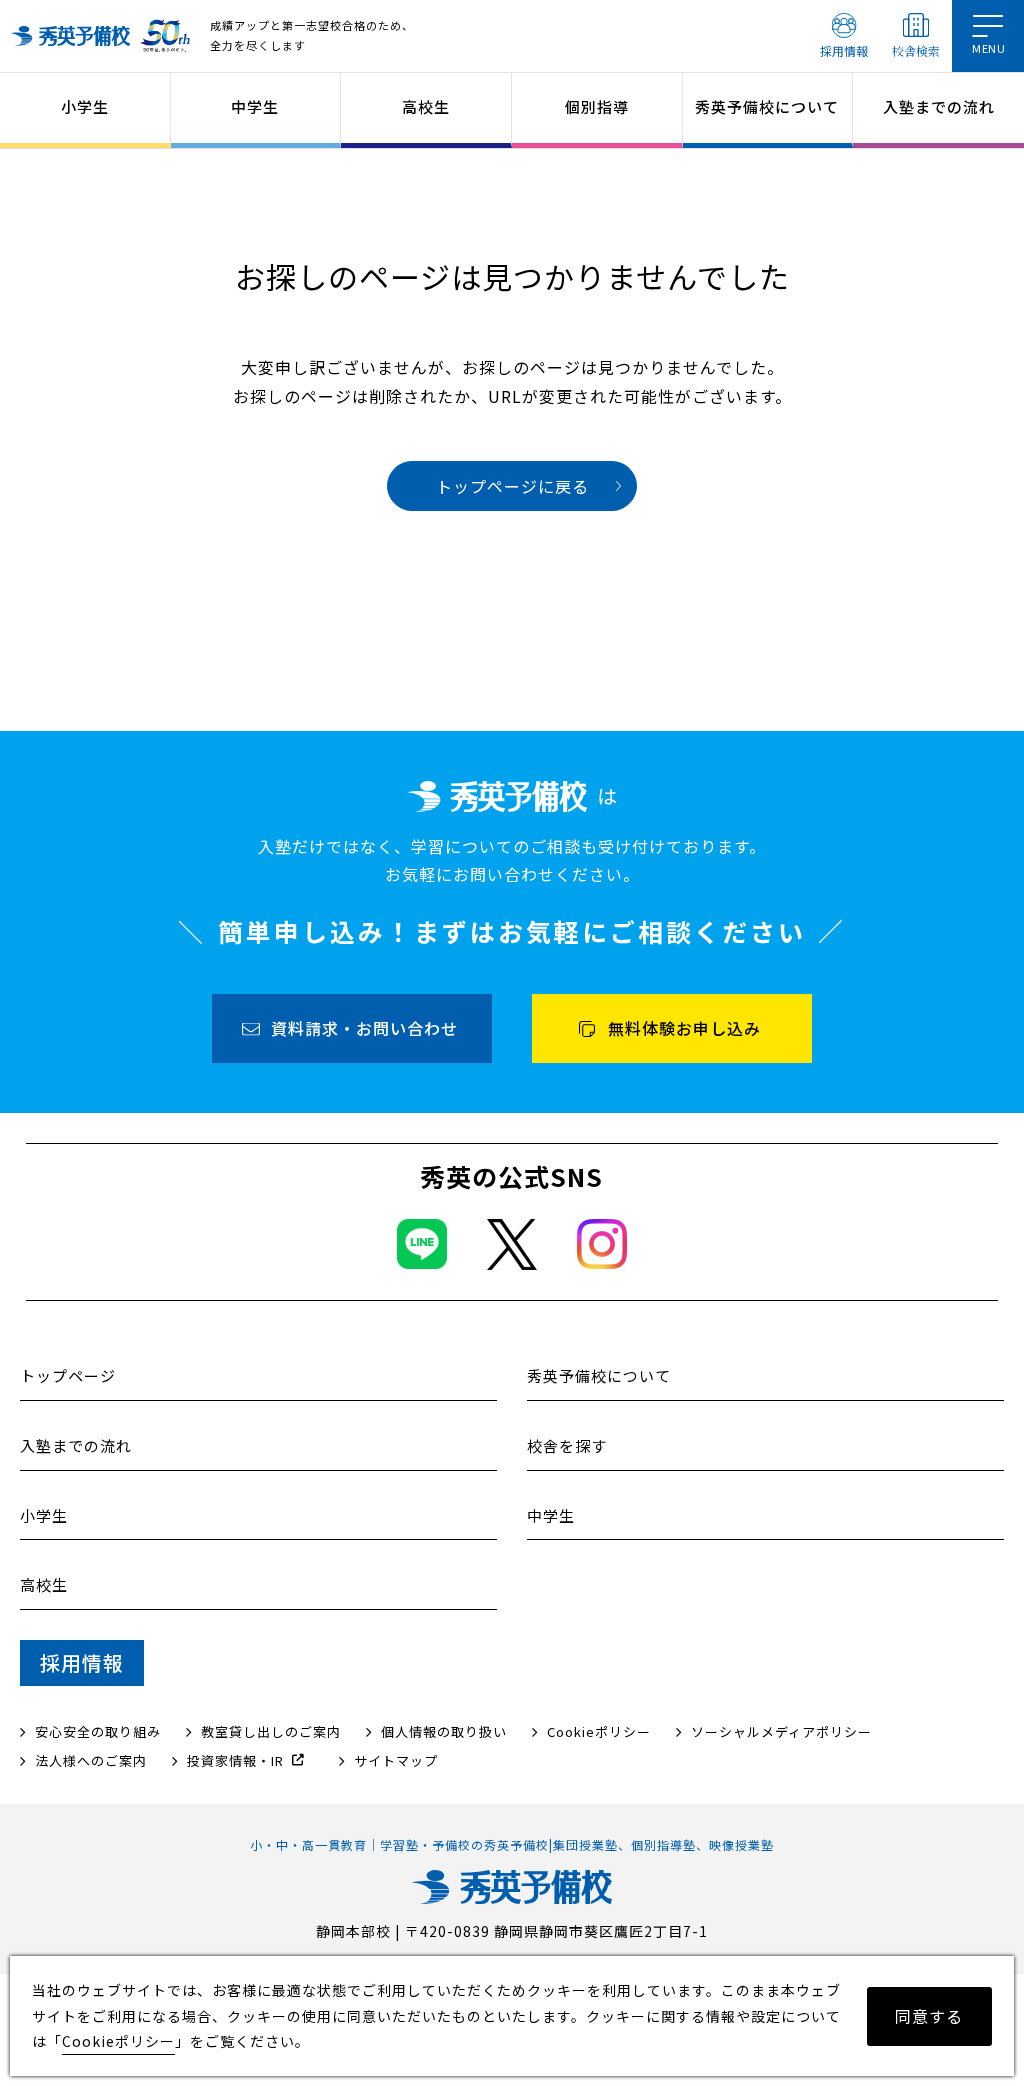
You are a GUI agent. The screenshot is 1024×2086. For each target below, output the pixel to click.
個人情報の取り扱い (444, 1731)
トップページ (68, 1375)
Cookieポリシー (599, 1731)
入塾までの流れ (939, 106)
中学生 (255, 106)
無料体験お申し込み (684, 1028)
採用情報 (844, 50)
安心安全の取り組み (98, 1731)
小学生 (85, 106)
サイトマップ (396, 1760)
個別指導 (597, 106)
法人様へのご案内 (91, 1760)
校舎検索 (916, 50)
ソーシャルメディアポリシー (781, 1731)
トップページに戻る (512, 486)
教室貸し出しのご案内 (271, 1731)
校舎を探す (567, 1445)
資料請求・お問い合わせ (364, 1028)
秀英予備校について (767, 106)
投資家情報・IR (235, 1760)
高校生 (426, 106)
